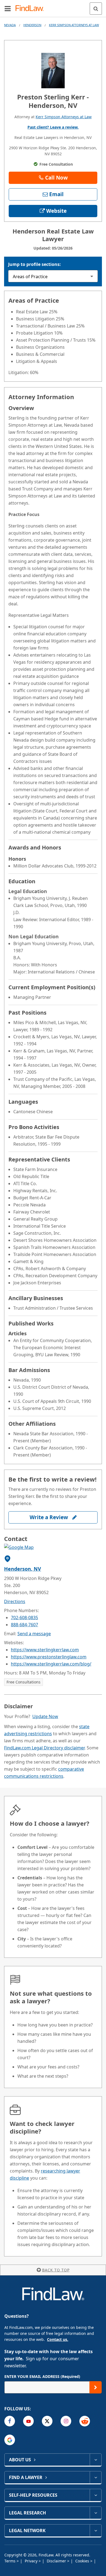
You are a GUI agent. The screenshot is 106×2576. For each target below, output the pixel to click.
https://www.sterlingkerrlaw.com (45, 1650)
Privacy (32, 2561)
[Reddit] (85, 2421)
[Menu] (8, 8)
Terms (10, 2561)
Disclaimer (57, 2561)
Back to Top (56, 2270)
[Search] (96, 9)
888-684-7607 (24, 1625)
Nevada (10, 25)
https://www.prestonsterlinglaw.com (49, 1657)
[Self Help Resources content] (96, 2495)
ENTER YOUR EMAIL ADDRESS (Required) (42, 2376)
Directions (15, 1601)
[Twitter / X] (47, 2421)
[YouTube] (28, 2421)
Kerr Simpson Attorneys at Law (74, 25)
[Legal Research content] (96, 2513)
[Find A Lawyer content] (96, 2477)
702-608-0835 (24, 1618)
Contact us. (58, 2339)
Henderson (32, 25)
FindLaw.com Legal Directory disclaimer (44, 1748)
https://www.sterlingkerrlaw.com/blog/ (51, 1664)
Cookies (83, 2561)
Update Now (45, 1716)
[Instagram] (66, 2421)
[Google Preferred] (10, 2440)
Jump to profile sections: (35, 264)
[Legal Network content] (96, 2531)
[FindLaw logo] (31, 9)
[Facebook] (10, 2421)
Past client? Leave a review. (53, 127)
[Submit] (96, 2387)
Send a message (34, 1634)
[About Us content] (96, 2460)
